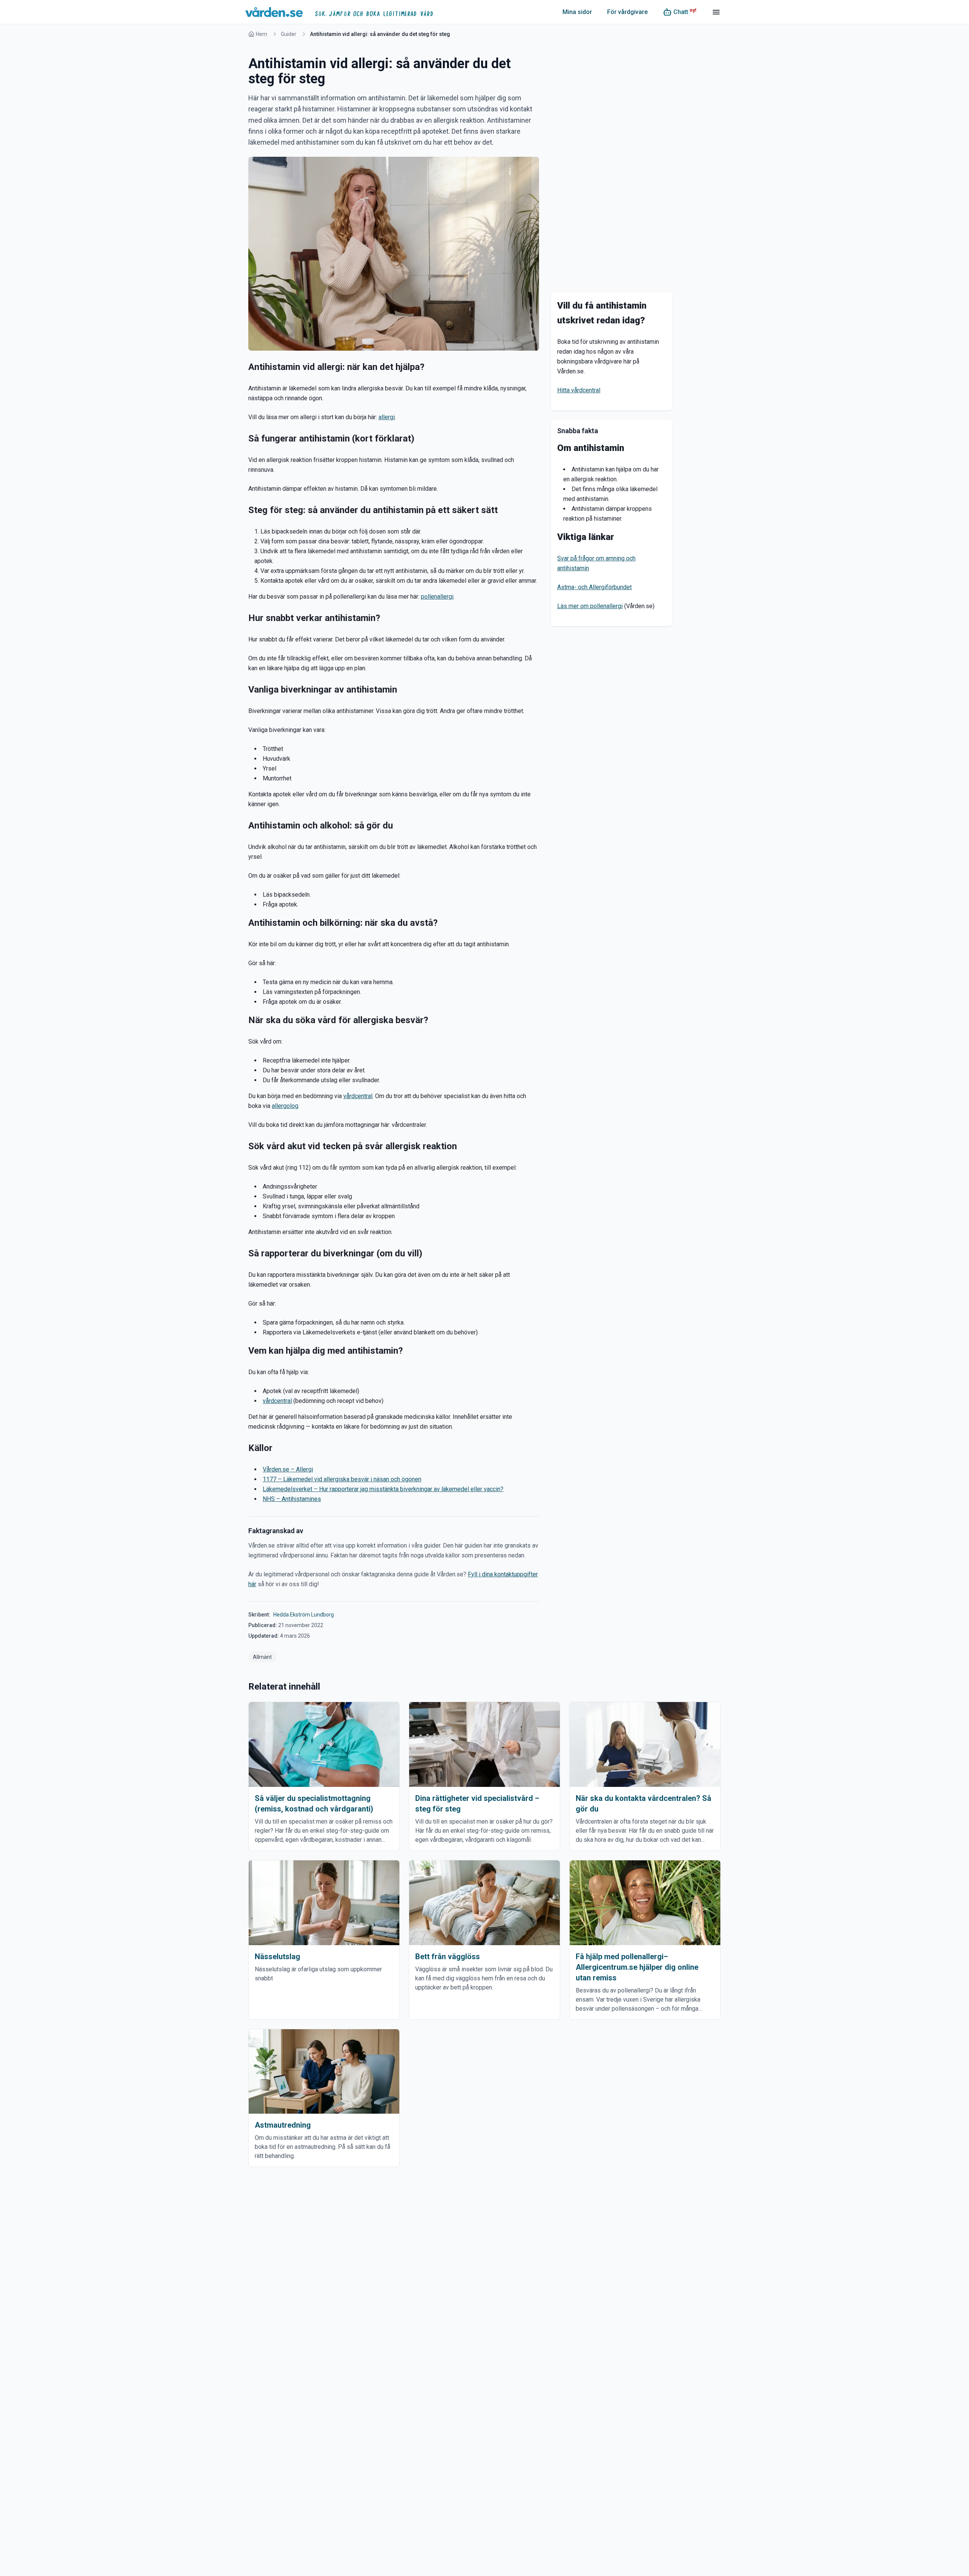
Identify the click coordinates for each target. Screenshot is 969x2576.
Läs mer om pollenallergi (590, 606)
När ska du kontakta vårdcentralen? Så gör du (643, 1804)
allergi (387, 417)
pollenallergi (437, 597)
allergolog (285, 1106)
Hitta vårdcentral (579, 390)
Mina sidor (577, 12)
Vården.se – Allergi (288, 1469)
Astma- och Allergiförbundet (594, 587)
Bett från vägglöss (448, 1957)
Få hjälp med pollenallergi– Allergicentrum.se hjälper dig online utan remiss (637, 1967)
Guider (289, 34)
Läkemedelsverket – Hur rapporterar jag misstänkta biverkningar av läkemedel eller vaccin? (383, 1489)
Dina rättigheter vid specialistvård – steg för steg (477, 1804)
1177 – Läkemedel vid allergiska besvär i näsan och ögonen (342, 1479)
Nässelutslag (277, 1957)
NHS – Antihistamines (292, 1499)
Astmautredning (283, 2125)
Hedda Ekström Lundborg (304, 1615)
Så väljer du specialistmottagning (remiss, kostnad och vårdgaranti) (314, 1804)
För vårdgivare (627, 12)
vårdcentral (358, 1096)
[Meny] (716, 12)
